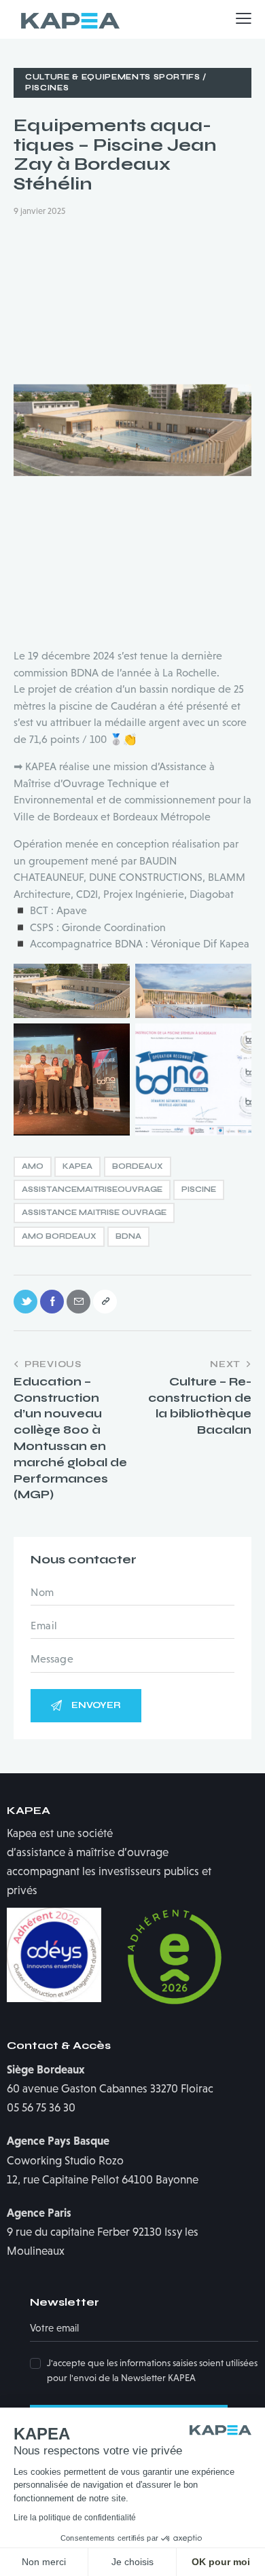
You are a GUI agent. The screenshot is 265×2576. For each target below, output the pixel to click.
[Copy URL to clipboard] (105, 1302)
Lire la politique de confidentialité (75, 2518)
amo (33, 1166)
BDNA (128, 1236)
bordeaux (138, 1166)
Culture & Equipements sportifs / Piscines (116, 83)
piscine (199, 1190)
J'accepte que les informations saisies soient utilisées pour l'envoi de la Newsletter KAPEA (152, 2370)
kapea (77, 1166)
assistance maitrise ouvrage (94, 1213)
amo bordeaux (59, 1236)
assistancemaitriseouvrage (92, 1190)
